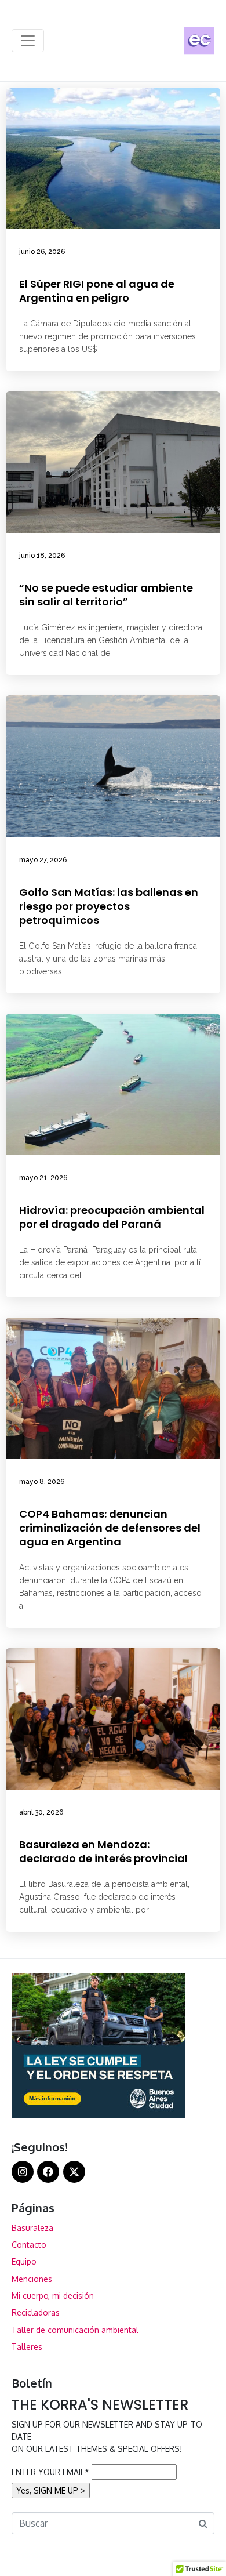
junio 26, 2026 (42, 252)
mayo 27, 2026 (43, 860)
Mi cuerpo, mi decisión (53, 2296)
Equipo (24, 2261)
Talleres (27, 2347)
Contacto (29, 2245)
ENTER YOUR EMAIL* (50, 2472)
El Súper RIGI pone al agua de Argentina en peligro (97, 291)
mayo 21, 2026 (43, 1178)
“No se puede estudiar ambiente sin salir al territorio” (106, 595)
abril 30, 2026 (41, 1812)
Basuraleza (32, 2228)
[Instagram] (23, 2172)
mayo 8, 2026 (42, 1482)
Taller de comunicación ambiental (75, 2330)
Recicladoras (36, 2312)
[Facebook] (48, 2172)
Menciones (32, 2279)
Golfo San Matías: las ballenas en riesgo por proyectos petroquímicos (109, 906)
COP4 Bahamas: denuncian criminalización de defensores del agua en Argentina (110, 1528)
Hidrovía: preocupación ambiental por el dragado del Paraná (112, 1217)
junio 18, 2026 (42, 556)
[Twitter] (74, 2172)
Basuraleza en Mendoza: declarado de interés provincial (103, 1851)
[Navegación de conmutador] (28, 41)
